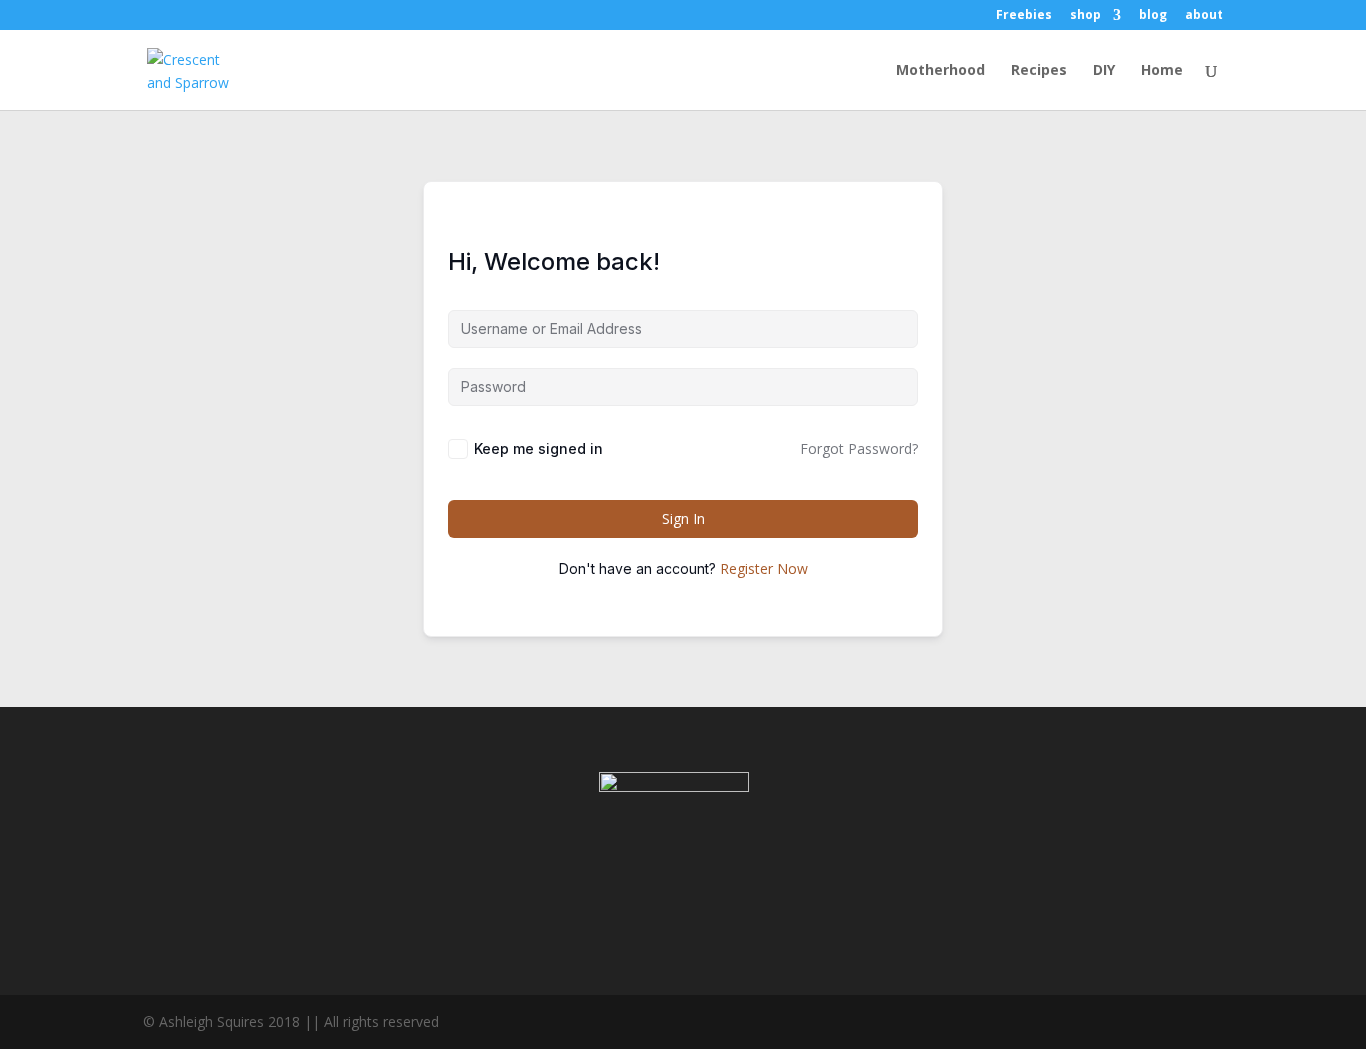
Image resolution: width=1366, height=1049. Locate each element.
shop (1085, 16)
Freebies (1024, 16)
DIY (1104, 71)
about (1204, 16)
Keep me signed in (538, 448)
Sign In (683, 518)
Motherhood (940, 71)
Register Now (764, 568)
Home (1162, 71)
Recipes (1039, 71)
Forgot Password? (859, 448)
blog (1153, 16)
